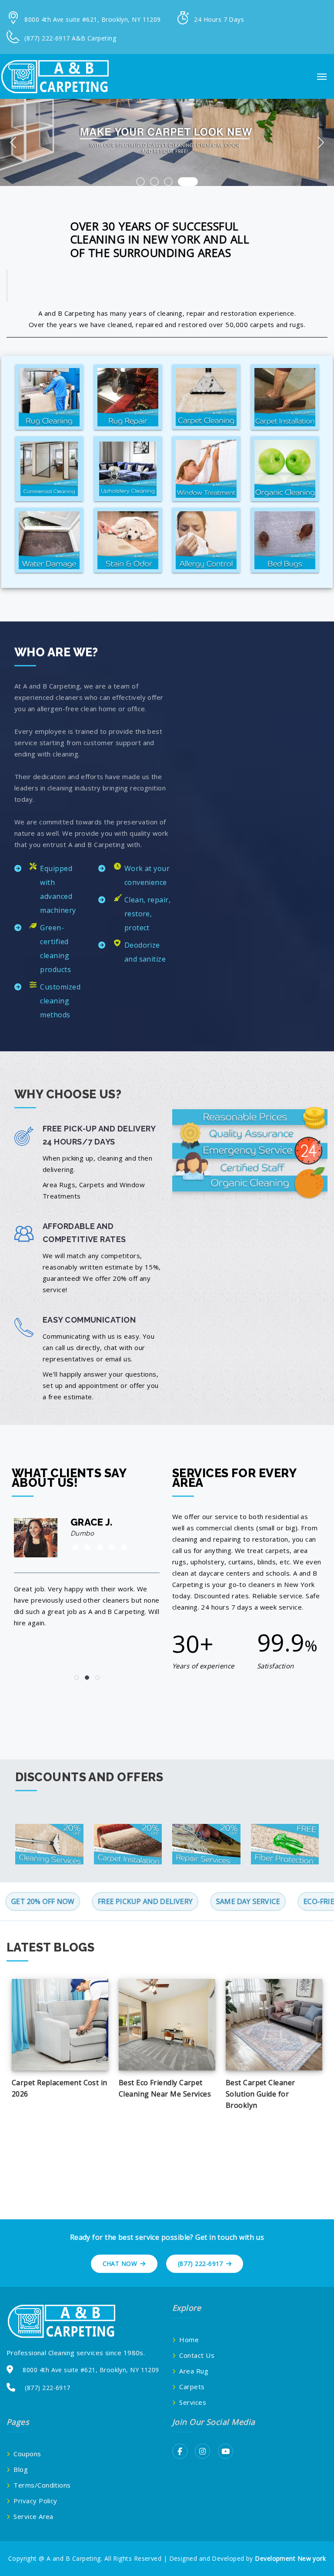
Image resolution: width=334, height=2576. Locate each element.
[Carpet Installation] (285, 397)
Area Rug (194, 2371)
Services (193, 2402)
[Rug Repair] (128, 397)
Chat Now (120, 2264)
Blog (21, 2469)
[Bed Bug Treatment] (285, 540)
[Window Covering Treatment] (206, 469)
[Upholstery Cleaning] (128, 469)
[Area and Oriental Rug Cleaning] (49, 397)
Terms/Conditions (42, 2485)
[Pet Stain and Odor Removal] (128, 540)
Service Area (33, 2516)
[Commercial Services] (49, 469)
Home (189, 2340)
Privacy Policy (35, 2501)
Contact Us (197, 2355)
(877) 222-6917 (200, 2264)
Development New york (290, 2558)
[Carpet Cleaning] (206, 397)
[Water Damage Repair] (49, 540)
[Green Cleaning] (285, 469)
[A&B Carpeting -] (54, 76)
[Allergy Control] (206, 540)
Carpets (192, 2387)
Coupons (27, 2454)
